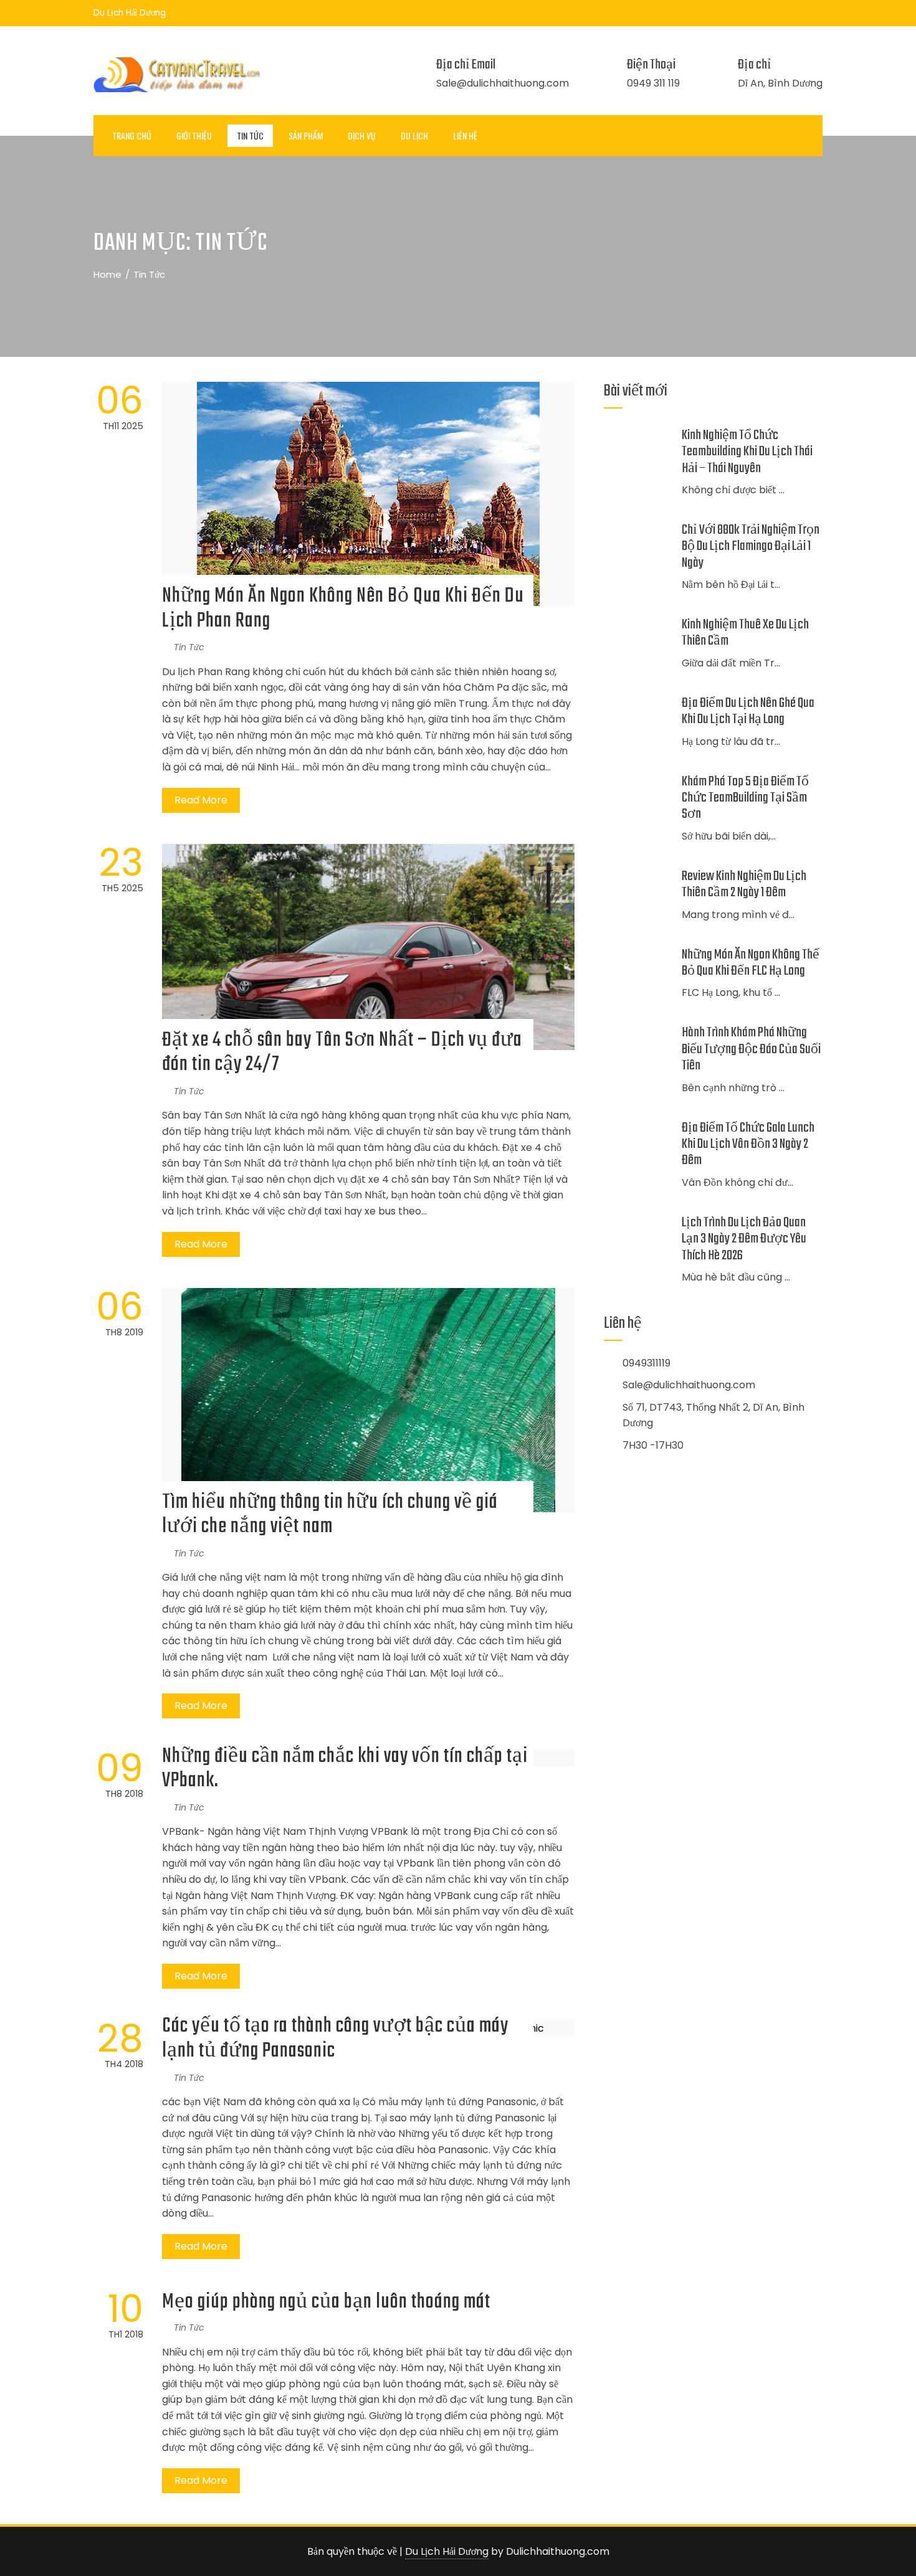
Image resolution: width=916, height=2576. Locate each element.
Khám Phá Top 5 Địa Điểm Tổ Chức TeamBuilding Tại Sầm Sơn (745, 798)
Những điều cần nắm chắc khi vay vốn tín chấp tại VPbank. (345, 1769)
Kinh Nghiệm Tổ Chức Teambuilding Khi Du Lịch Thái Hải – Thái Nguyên (747, 452)
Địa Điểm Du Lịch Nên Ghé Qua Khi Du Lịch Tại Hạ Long (748, 711)
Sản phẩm (306, 135)
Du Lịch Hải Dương (447, 2551)
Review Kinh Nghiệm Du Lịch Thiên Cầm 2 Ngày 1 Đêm (744, 884)
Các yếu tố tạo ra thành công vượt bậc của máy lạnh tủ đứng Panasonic (335, 2039)
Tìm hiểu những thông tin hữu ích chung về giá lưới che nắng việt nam (330, 1515)
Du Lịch (414, 135)
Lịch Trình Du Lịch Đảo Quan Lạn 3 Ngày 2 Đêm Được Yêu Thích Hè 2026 (744, 1239)
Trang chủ (132, 135)
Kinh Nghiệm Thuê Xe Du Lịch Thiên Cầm (745, 633)
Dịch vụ (362, 135)
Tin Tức (250, 135)
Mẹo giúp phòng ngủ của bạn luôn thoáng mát (326, 2302)
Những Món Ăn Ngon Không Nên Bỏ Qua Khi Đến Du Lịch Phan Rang (343, 609)
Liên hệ (465, 135)
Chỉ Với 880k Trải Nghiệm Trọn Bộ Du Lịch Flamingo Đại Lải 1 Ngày (751, 547)
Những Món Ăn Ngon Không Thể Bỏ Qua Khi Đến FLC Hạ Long (751, 963)
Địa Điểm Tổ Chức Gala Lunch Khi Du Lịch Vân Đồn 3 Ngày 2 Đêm (748, 1144)
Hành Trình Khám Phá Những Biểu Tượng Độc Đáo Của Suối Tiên (751, 1049)
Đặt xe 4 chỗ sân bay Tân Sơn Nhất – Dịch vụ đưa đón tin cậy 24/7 (342, 1053)
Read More (201, 800)
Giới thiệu (194, 135)
